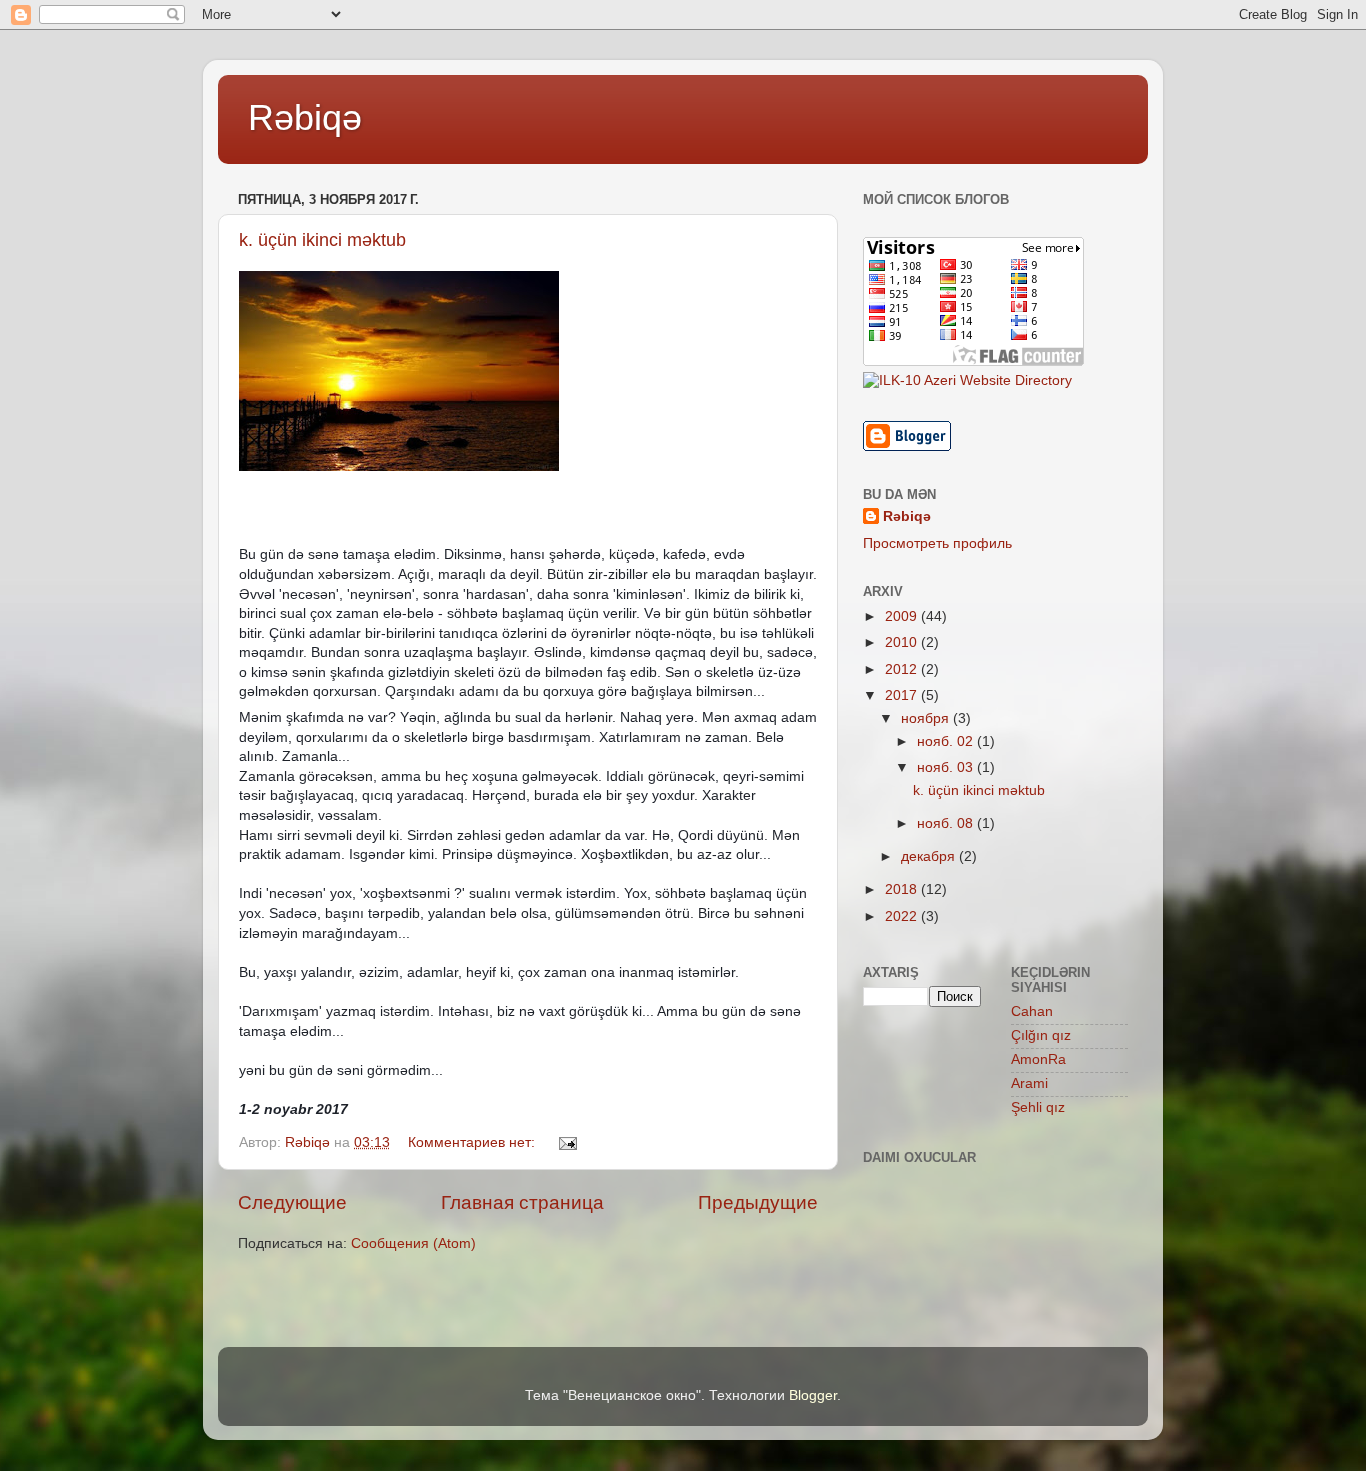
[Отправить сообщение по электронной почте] (566, 1142)
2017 (903, 695)
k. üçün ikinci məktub (322, 240)
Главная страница (522, 1202)
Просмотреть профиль (937, 543)
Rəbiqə (305, 117)
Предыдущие (758, 1202)
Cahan (1032, 1011)
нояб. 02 (947, 741)
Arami (1029, 1083)
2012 (903, 669)
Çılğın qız (1041, 1035)
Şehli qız (1038, 1107)
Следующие (292, 1202)
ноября (927, 718)
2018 (903, 889)
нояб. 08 (947, 823)
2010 (903, 642)
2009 (903, 616)
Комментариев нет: (473, 1142)
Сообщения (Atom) (413, 1243)
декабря (930, 856)
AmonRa (1038, 1059)
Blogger (813, 1395)
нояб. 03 (947, 767)
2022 (903, 916)
